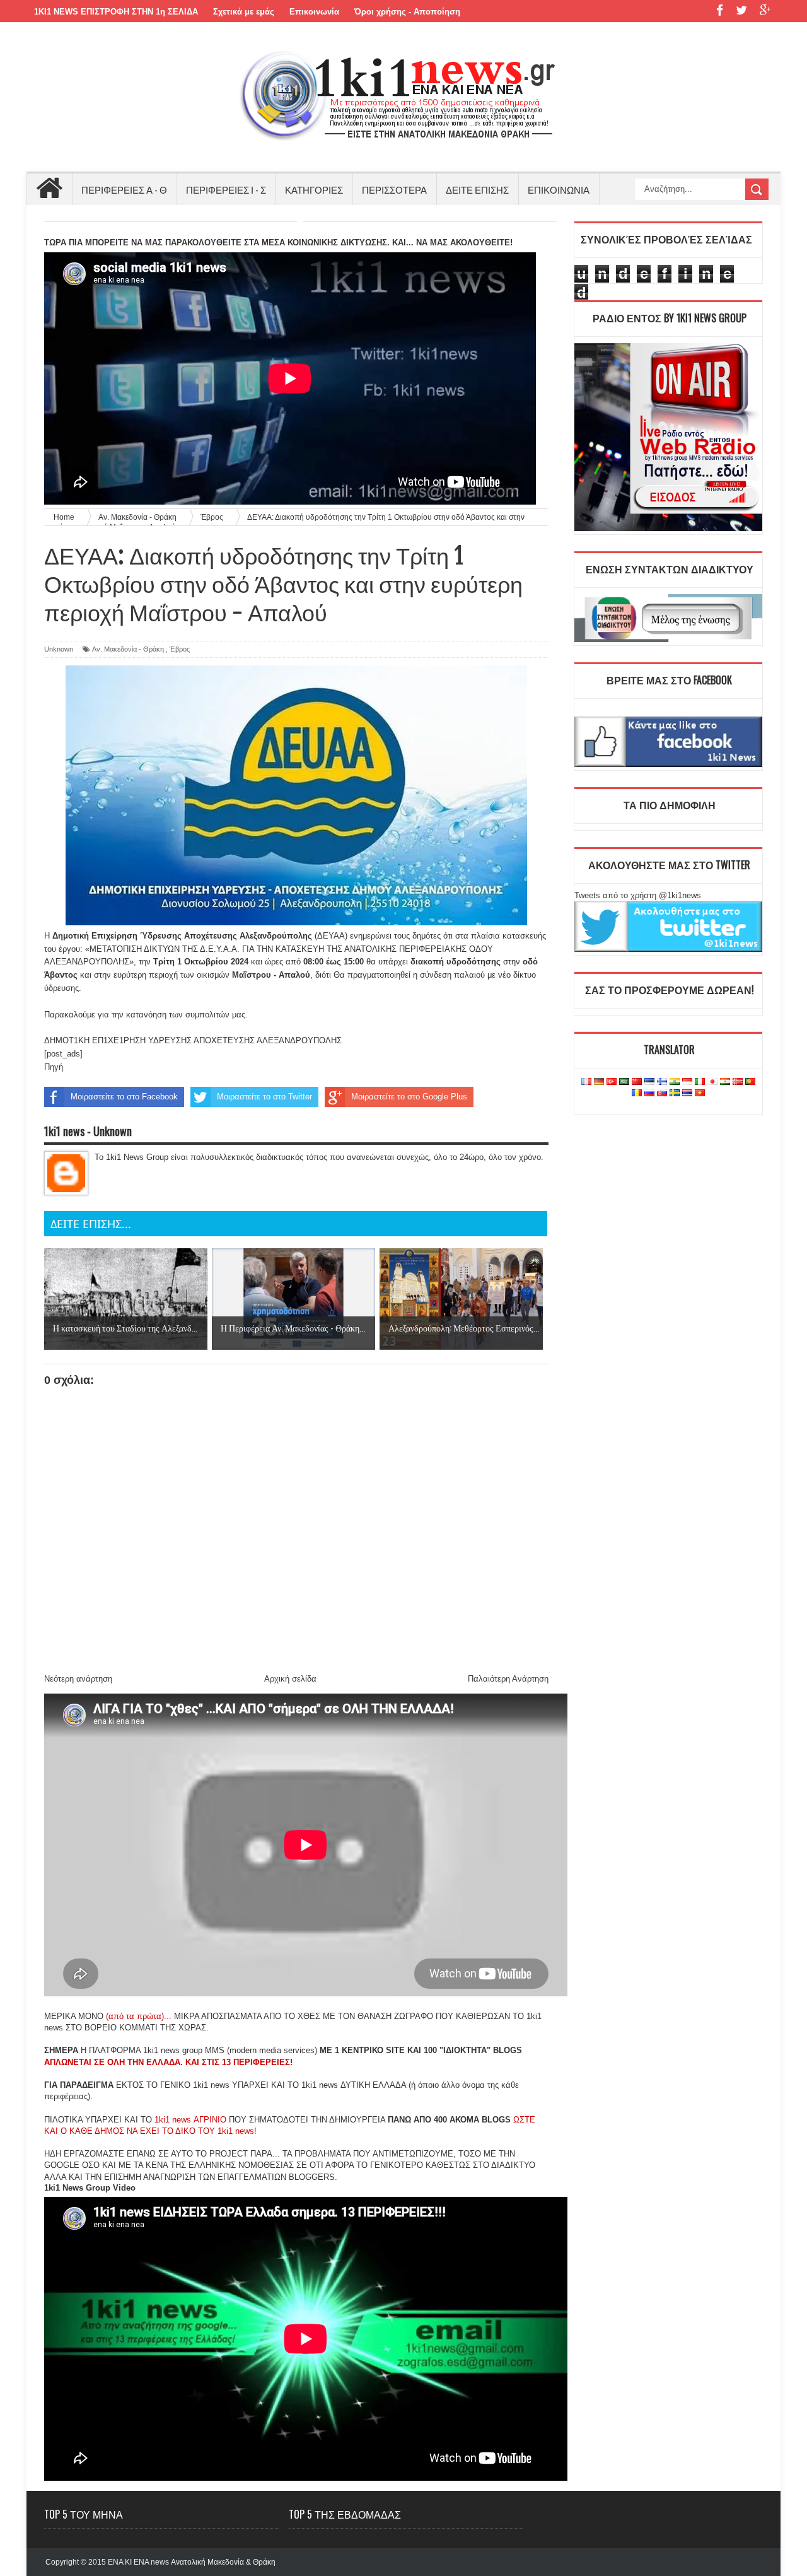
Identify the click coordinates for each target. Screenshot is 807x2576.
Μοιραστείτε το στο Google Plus (409, 1097)
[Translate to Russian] (649, 1093)
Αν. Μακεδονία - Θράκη (128, 649)
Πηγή (54, 1067)
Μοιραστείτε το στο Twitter (264, 1097)
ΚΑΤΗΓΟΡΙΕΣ (314, 189)
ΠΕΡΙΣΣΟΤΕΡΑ (394, 189)
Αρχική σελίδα (290, 1679)
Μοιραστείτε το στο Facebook (124, 1097)
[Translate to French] (586, 1082)
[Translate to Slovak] (662, 1093)
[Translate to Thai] (687, 1093)
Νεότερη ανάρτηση (78, 1679)
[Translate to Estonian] (649, 1082)
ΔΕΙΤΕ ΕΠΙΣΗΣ (477, 189)
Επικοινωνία (314, 12)
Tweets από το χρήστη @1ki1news (638, 895)
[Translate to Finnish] (662, 1082)
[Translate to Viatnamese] (700, 1093)
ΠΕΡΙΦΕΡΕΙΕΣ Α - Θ (124, 189)
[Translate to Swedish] (675, 1093)
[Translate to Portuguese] (750, 1082)
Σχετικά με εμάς (244, 12)
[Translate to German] (599, 1082)
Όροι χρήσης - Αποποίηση (407, 12)
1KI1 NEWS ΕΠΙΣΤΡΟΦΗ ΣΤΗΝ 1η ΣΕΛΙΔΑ (116, 12)
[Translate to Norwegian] (738, 1082)
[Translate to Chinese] (637, 1082)
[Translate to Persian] (725, 1082)
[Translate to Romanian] (637, 1093)
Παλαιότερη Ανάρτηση (508, 1679)
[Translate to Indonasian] (687, 1082)
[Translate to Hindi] (675, 1082)
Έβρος (180, 649)
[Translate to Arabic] (624, 1082)
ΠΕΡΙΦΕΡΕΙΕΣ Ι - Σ (226, 189)
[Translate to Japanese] (712, 1082)
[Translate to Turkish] (612, 1082)
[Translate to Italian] (700, 1082)
